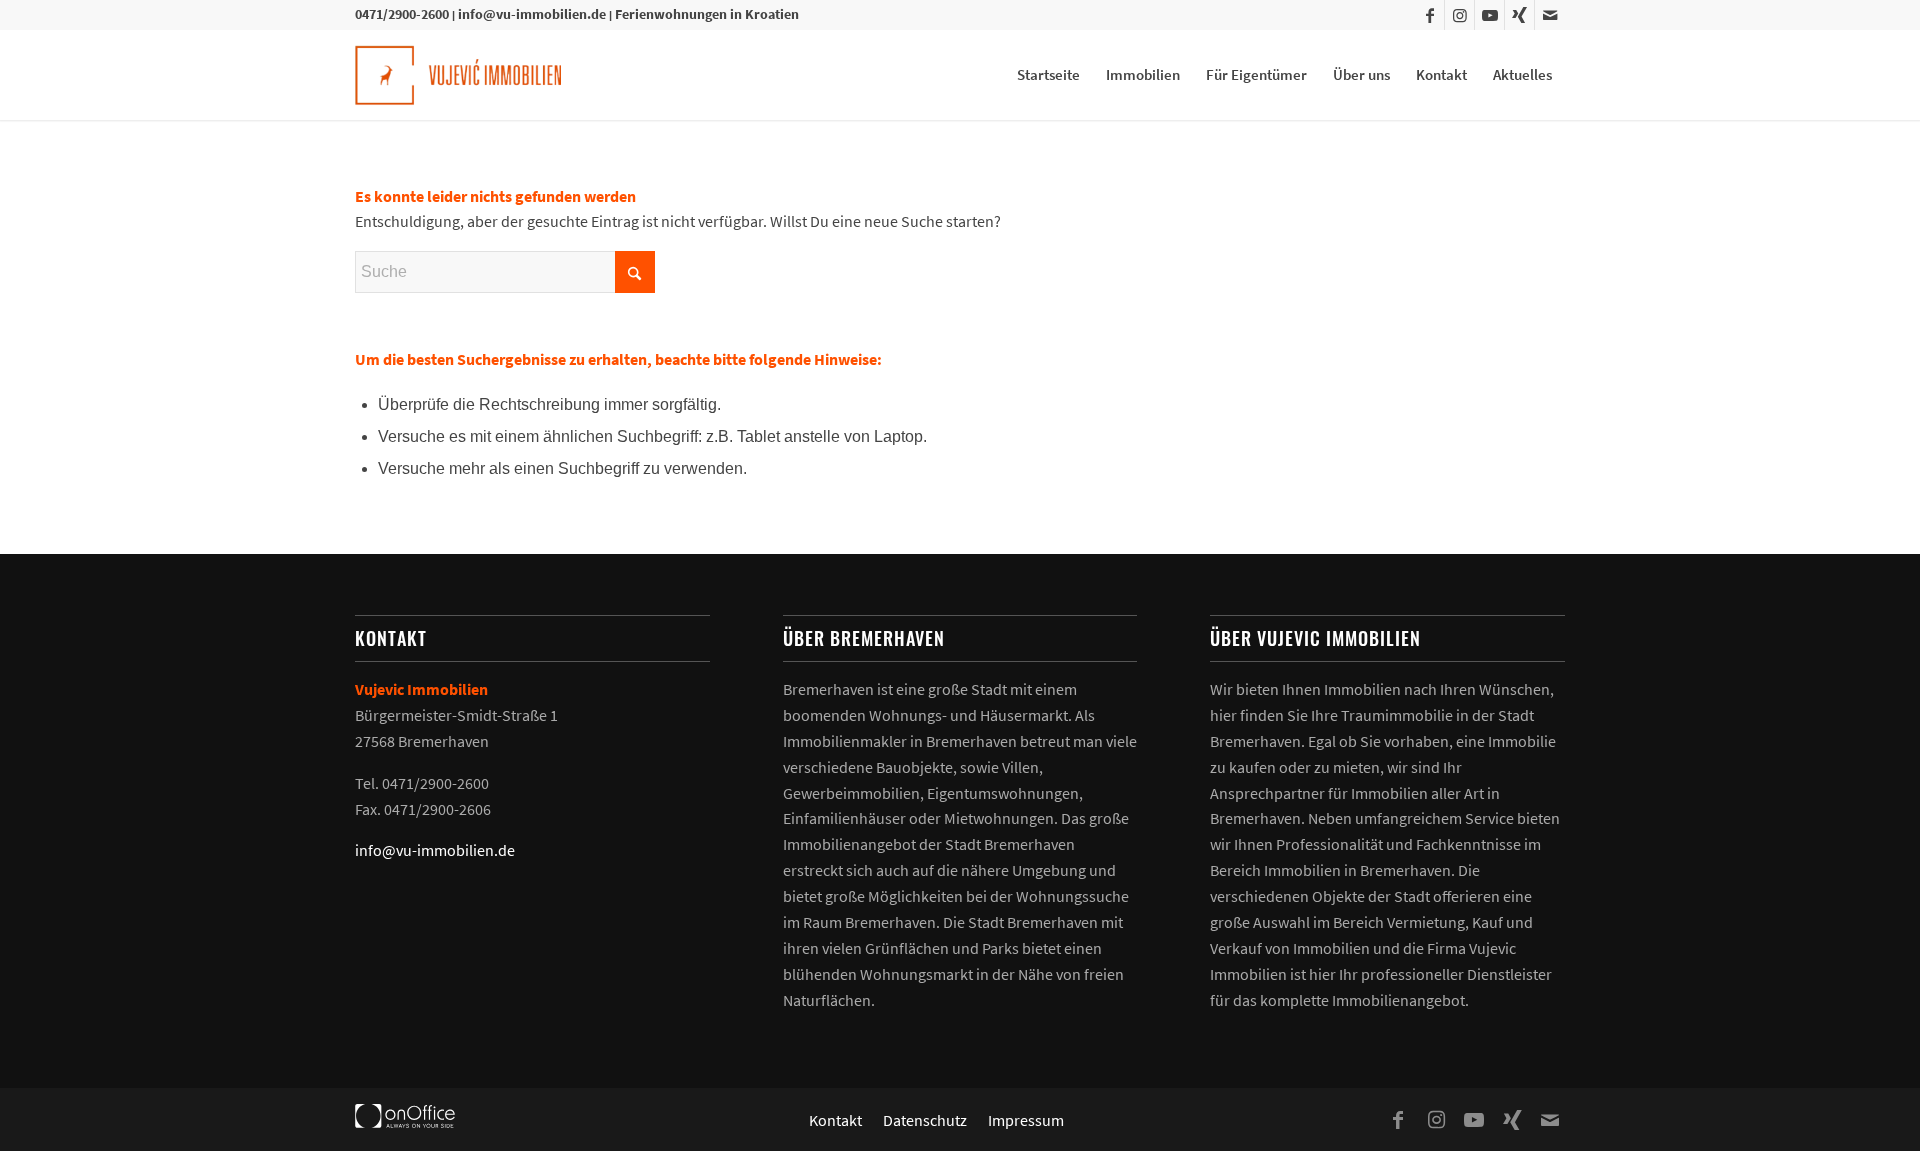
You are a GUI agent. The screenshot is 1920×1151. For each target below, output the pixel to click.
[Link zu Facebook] (1429, 15)
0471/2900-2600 (402, 14)
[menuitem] (1048, 75)
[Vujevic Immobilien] (458, 75)
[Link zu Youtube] (1489, 15)
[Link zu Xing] (1519, 15)
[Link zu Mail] (1550, 15)
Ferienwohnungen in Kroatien (707, 14)
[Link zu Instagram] (1459, 15)
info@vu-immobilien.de (532, 14)
